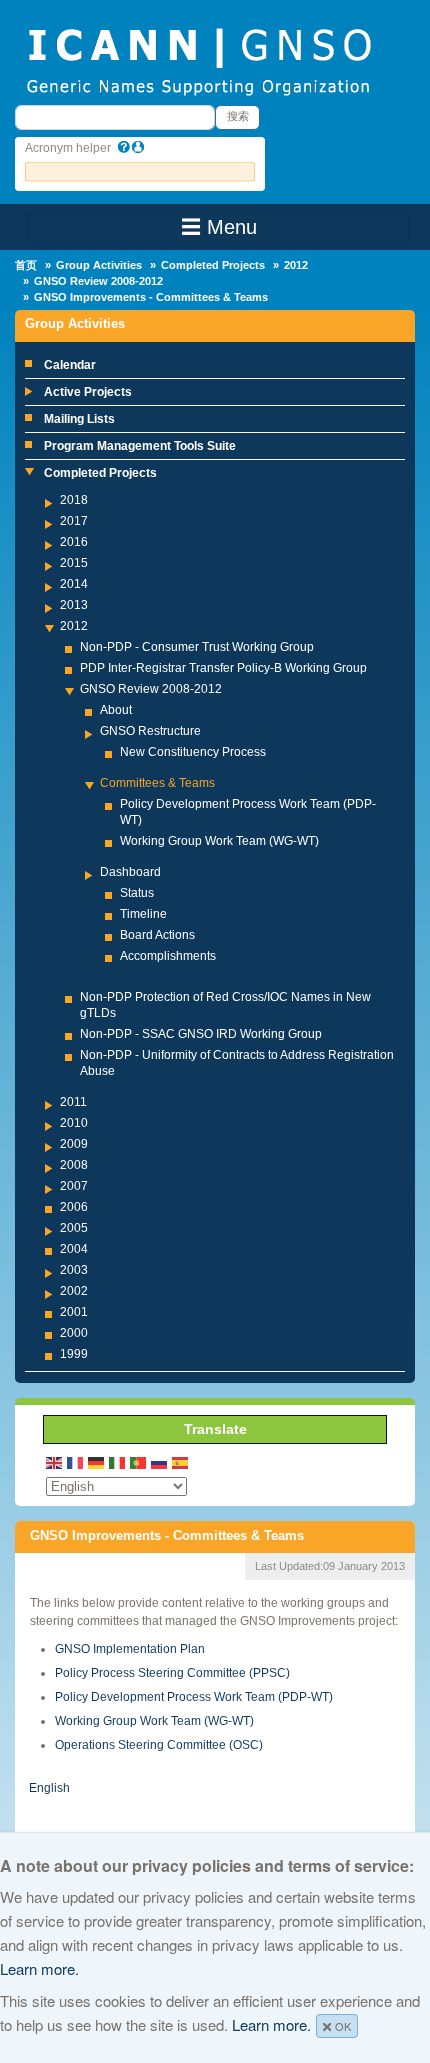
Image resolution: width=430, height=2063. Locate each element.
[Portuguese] (139, 1462)
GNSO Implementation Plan (130, 1649)
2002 (74, 1291)
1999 (74, 1354)
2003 (74, 1270)
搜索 (238, 116)
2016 (74, 542)
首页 (26, 265)
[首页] (198, 60)
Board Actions (157, 935)
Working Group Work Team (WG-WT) (219, 841)
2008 (74, 1165)
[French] (76, 1462)
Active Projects (88, 392)
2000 (74, 1333)
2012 (296, 265)
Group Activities (99, 265)
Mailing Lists (79, 419)
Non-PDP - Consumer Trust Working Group (197, 647)
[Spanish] (181, 1462)
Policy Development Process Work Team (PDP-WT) (194, 1697)
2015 (74, 563)
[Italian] (118, 1462)
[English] (55, 1462)
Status (137, 893)
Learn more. (39, 1968)
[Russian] (160, 1462)
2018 (74, 500)
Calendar (70, 365)
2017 (74, 521)
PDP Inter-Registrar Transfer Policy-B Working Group (223, 668)
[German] (97, 1462)
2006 (74, 1207)
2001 (74, 1312)
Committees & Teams (157, 783)
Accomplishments (168, 956)
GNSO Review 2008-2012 (98, 281)
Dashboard (130, 872)
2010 (74, 1123)
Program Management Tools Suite (140, 446)
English (49, 1788)
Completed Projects (213, 265)
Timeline (143, 914)
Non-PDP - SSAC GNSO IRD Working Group (201, 1034)
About (116, 710)
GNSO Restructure (150, 731)
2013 (74, 605)
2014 (74, 584)
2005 (74, 1228)
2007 (74, 1186)
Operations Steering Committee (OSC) (159, 1745)
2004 (74, 1249)
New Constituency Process (193, 752)
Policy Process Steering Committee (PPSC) (172, 1673)
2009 (74, 1144)
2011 (73, 1102)
